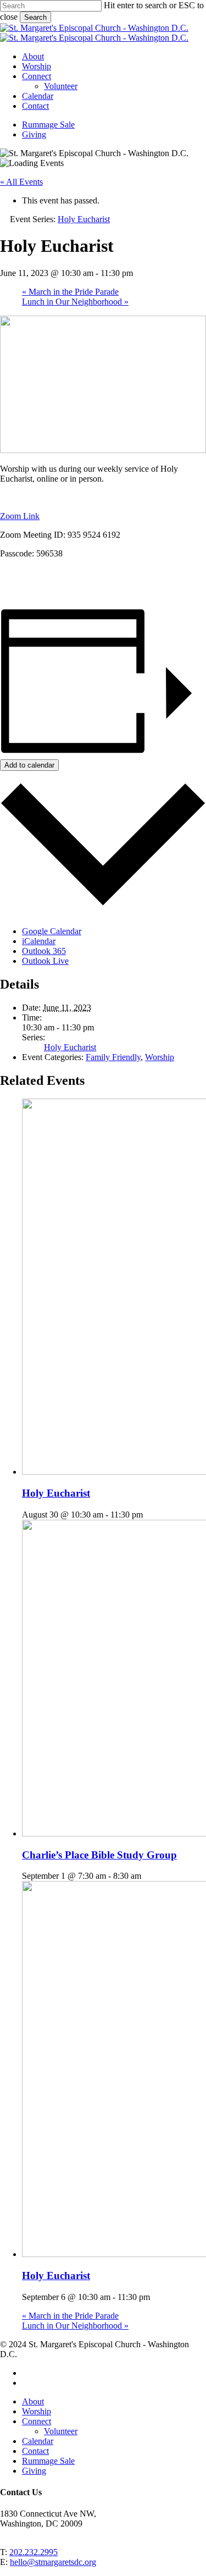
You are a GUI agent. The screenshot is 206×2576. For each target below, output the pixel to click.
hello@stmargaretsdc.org (53, 2562)
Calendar (38, 2441)
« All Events (21, 182)
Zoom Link (20, 516)
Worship (160, 1057)
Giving (34, 2471)
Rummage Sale (48, 2461)
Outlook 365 (44, 951)
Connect (37, 2421)
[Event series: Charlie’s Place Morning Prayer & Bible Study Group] (147, 1876)
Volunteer (61, 2431)
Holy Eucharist (70, 1047)
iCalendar (39, 941)
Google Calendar (52, 931)
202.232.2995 (34, 2552)
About (33, 2401)
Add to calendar (29, 765)
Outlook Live (45, 961)
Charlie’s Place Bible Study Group (99, 1855)
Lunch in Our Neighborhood (75, 302)
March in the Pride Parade (70, 292)
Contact (35, 2451)
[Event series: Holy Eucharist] (149, 1515)
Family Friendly (113, 1057)
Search (35, 17)
